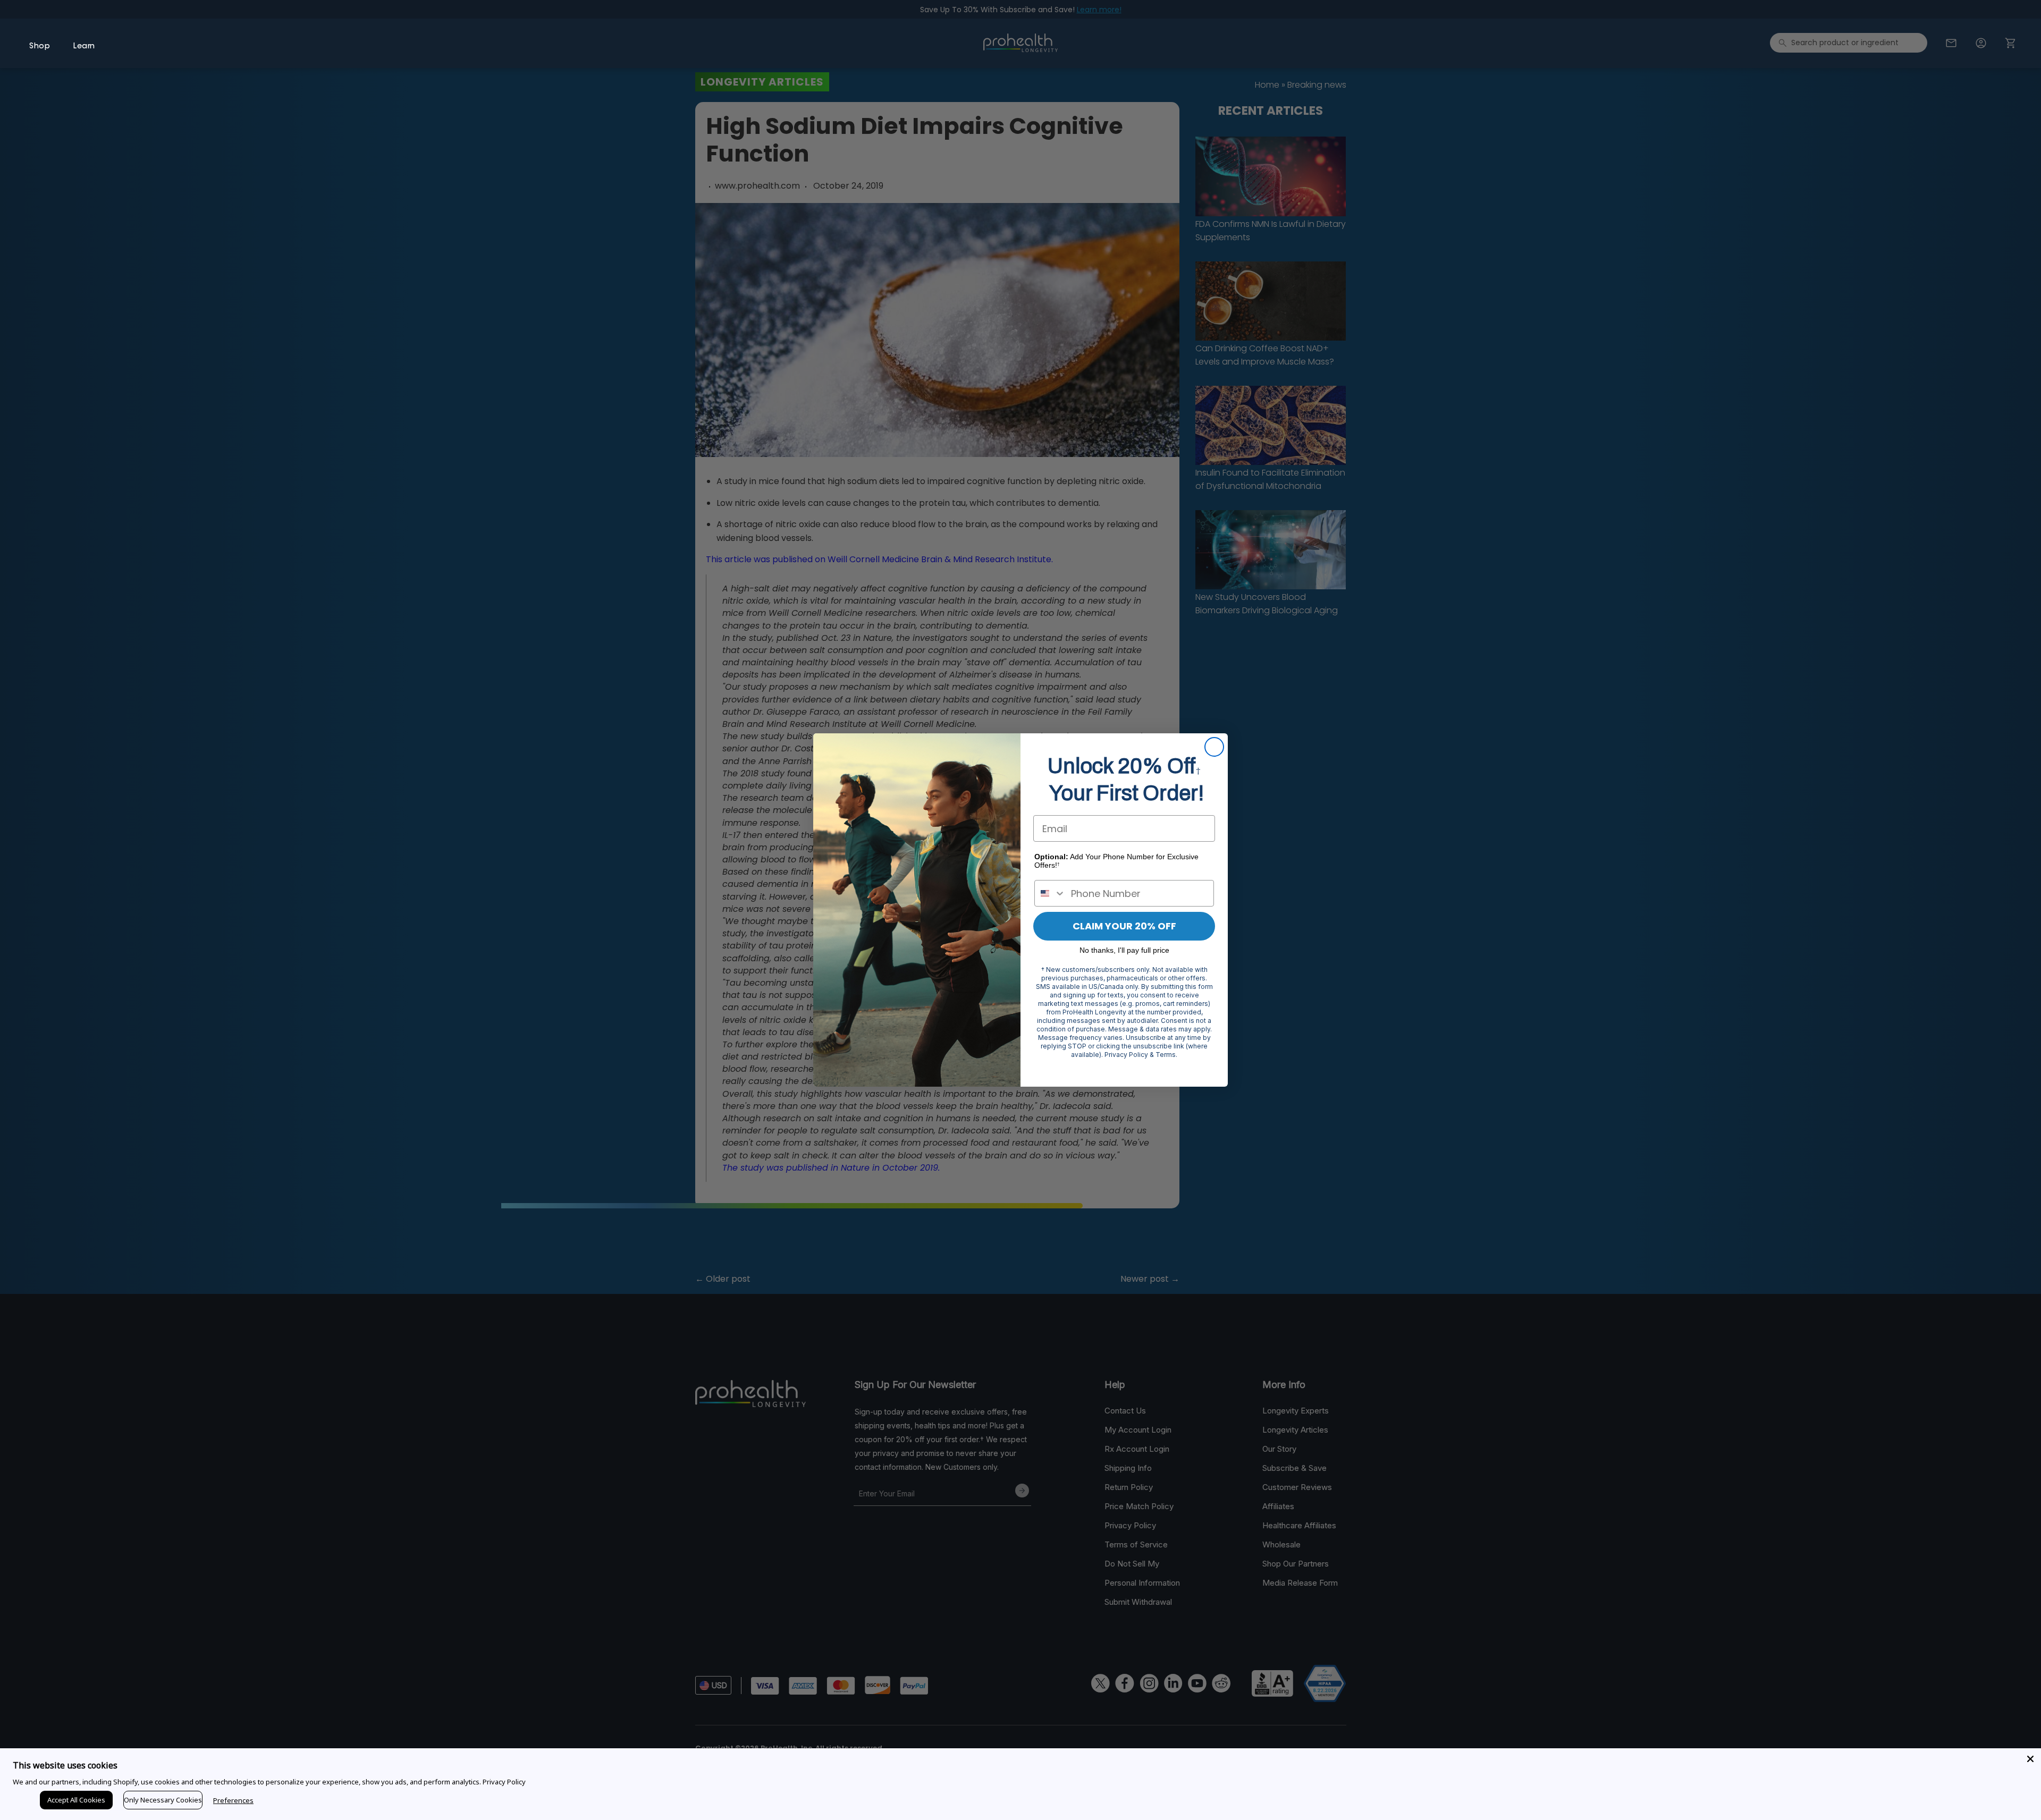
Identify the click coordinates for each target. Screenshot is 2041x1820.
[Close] (2030, 1759)
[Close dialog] (1214, 747)
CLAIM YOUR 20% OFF (1124, 926)
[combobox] (1050, 893)
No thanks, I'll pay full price (1124, 950)
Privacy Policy (504, 1782)
